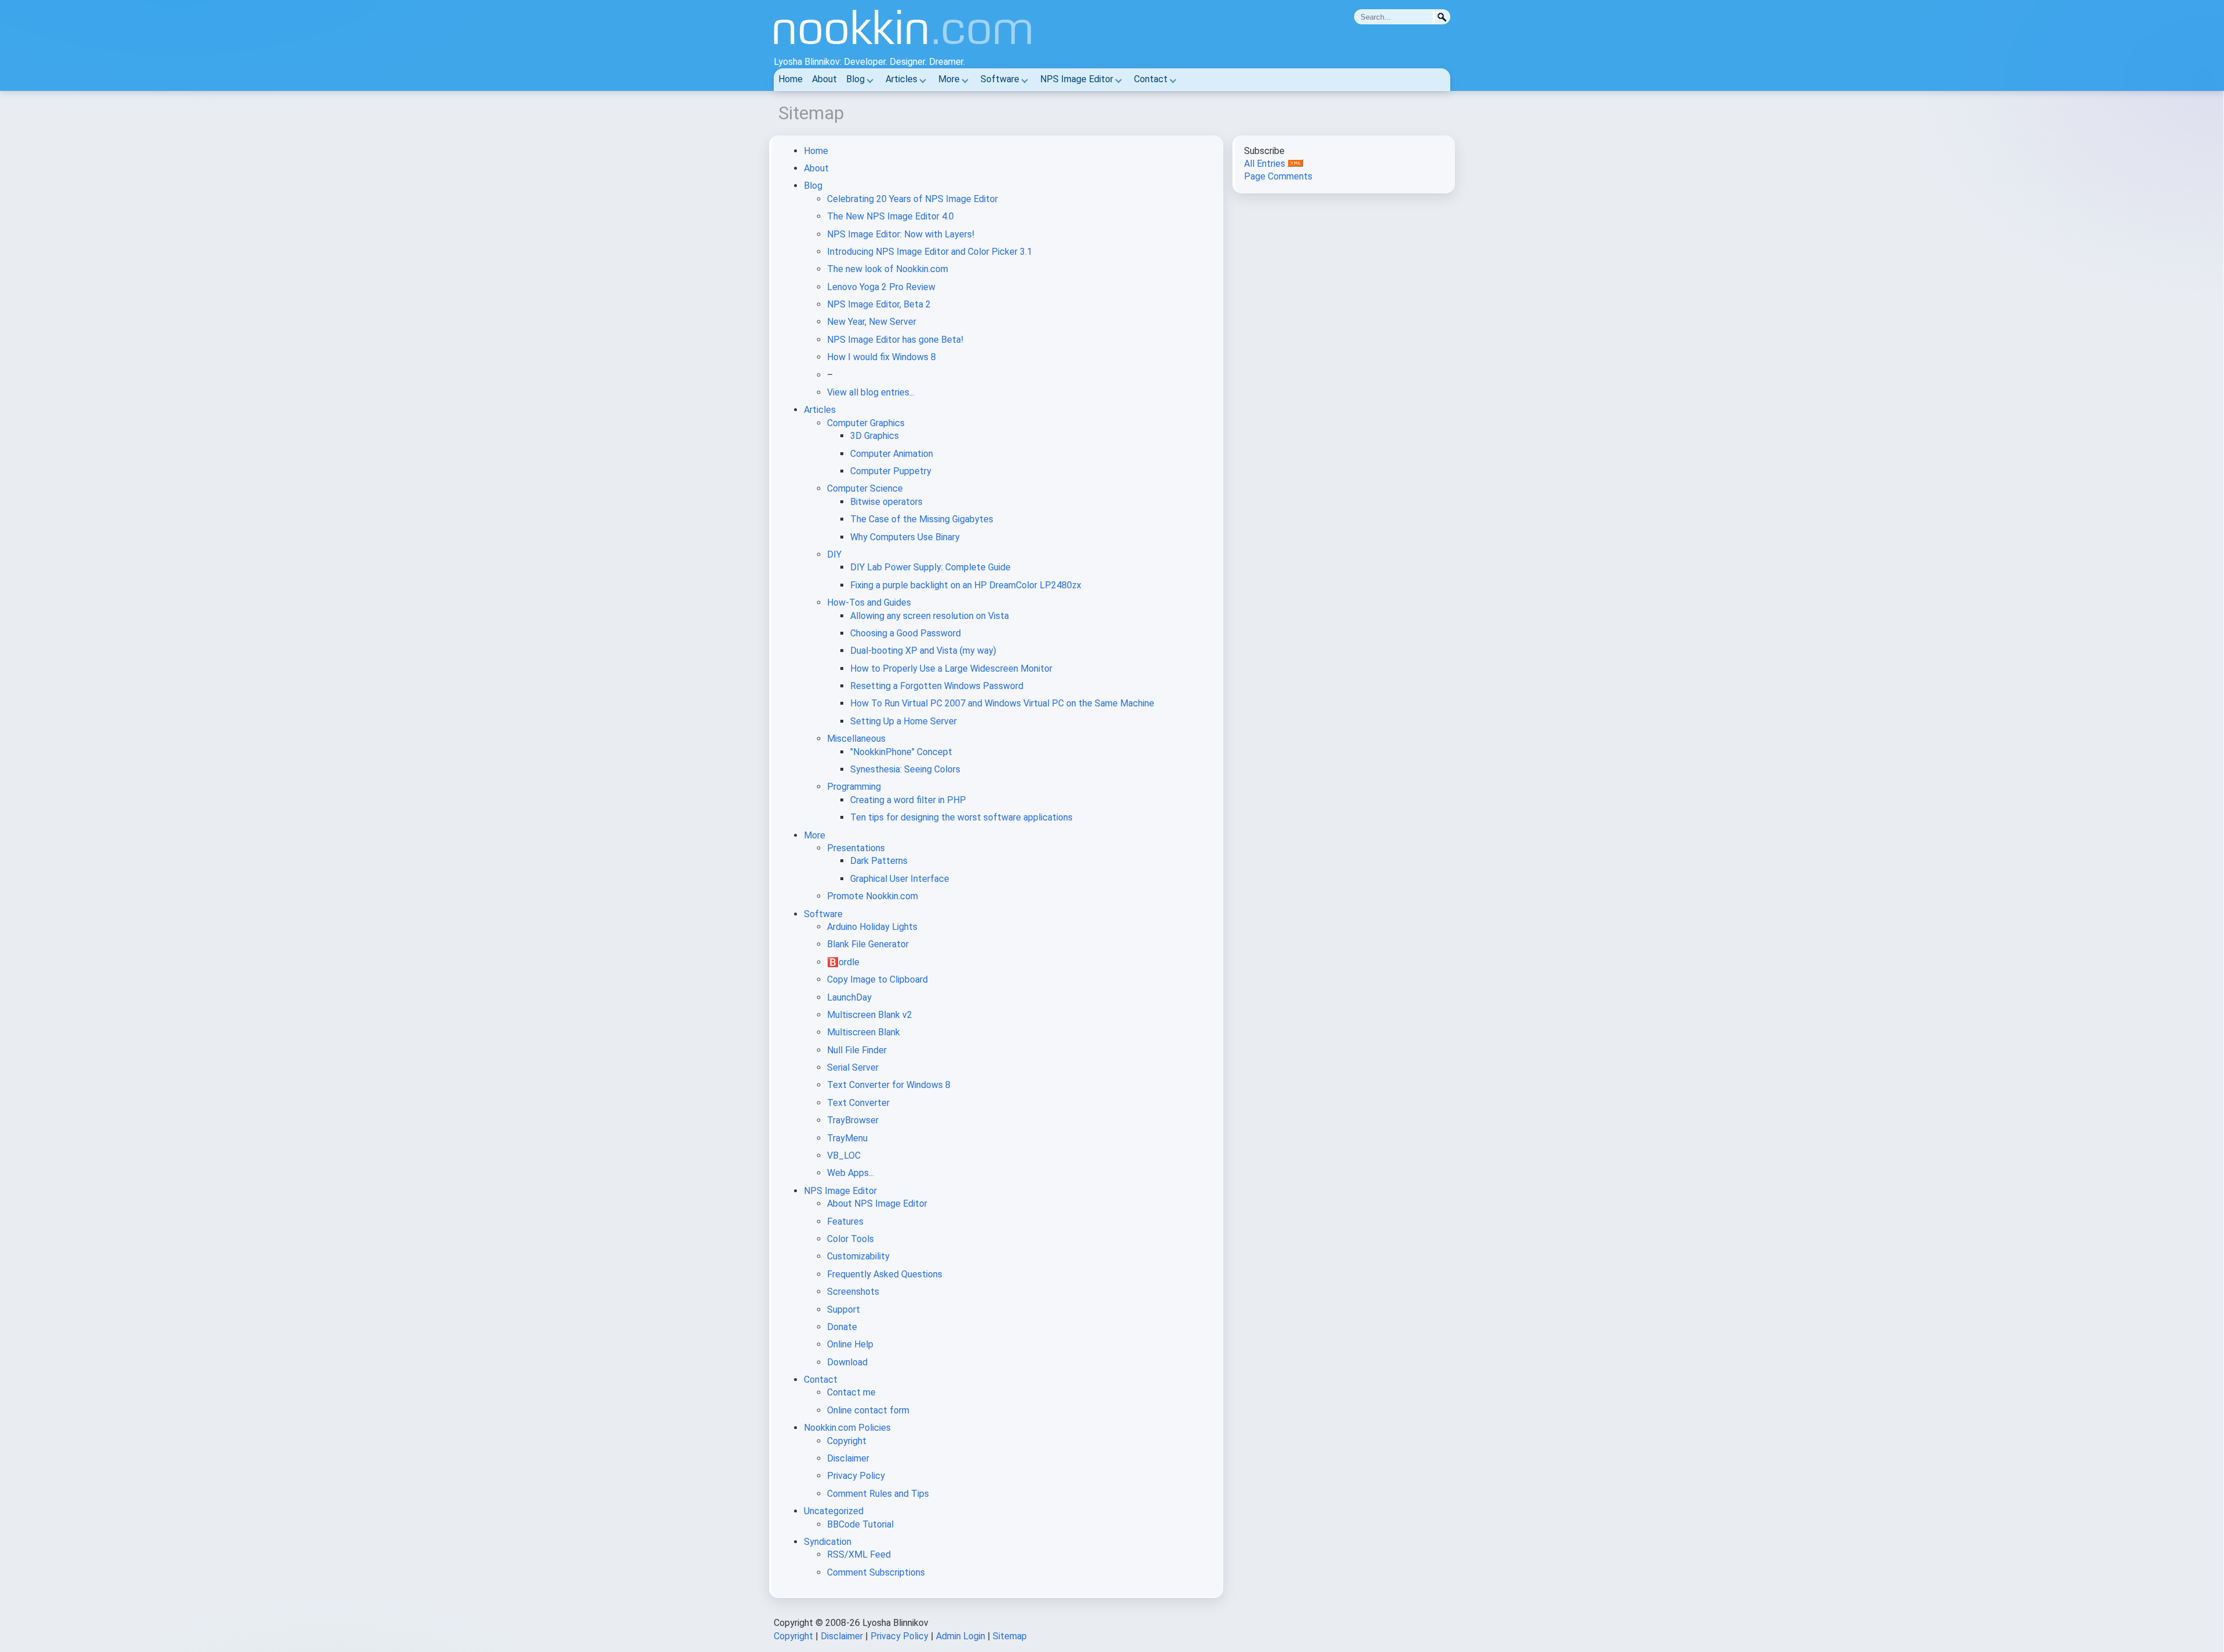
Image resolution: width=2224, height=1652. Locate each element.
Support (844, 1309)
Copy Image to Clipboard (877, 979)
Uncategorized (834, 1511)
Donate (842, 1327)
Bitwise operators (886, 502)
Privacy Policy (856, 1476)
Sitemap (1010, 1636)
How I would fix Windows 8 (881, 357)
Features (845, 1221)
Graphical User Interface (900, 879)
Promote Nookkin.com (873, 896)
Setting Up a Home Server (904, 721)
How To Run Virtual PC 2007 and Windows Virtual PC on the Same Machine (1002, 703)
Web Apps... (851, 1173)
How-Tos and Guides (869, 602)
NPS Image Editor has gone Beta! (895, 340)
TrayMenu (847, 1138)
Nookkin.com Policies (847, 1428)
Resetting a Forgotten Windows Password (937, 686)
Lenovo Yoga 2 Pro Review (881, 287)
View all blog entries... (871, 392)
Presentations (856, 848)
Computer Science (865, 488)
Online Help (850, 1344)
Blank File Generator (868, 944)
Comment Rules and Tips (878, 1494)
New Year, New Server (872, 322)
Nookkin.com (943, 32)
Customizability (858, 1256)
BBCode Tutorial (860, 1524)
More (949, 79)
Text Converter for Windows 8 (889, 1085)
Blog (855, 79)
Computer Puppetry (891, 471)
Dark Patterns (879, 861)
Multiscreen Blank (864, 1032)
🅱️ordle (843, 962)
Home (791, 79)
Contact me (851, 1392)
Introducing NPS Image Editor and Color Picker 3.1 (930, 252)
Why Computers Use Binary (905, 537)
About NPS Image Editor (877, 1204)
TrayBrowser (853, 1120)
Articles (901, 79)
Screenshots (853, 1292)
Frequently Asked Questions (885, 1274)
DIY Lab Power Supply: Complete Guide (930, 567)
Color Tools (851, 1239)
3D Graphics (875, 436)
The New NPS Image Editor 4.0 (890, 216)
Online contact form (868, 1410)
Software (1000, 79)
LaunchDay (849, 997)
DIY (834, 554)
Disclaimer (848, 1458)
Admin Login (961, 1636)
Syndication (828, 1542)
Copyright (847, 1441)
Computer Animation (892, 454)
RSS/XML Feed (859, 1554)
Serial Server (853, 1067)
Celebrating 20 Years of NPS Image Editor (912, 199)
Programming (854, 787)
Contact (1151, 79)
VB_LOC (844, 1155)
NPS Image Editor (1077, 79)
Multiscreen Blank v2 (870, 1015)
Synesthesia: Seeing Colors (905, 769)
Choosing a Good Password (906, 633)
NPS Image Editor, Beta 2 (879, 304)
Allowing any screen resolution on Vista (930, 616)
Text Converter (858, 1103)
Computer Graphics (866, 423)
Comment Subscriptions (876, 1572)
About (824, 79)
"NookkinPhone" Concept (901, 752)
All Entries (1266, 164)
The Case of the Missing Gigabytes (922, 519)
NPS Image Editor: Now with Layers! (901, 234)
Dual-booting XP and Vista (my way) (923, 651)
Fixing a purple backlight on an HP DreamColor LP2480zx (966, 585)
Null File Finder (857, 1050)
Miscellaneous (856, 739)
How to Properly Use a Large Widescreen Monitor (951, 669)
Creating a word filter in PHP (908, 800)
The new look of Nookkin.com (888, 269)
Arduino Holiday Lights (872, 927)
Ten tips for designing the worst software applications (961, 817)
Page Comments (1278, 176)
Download (847, 1362)
